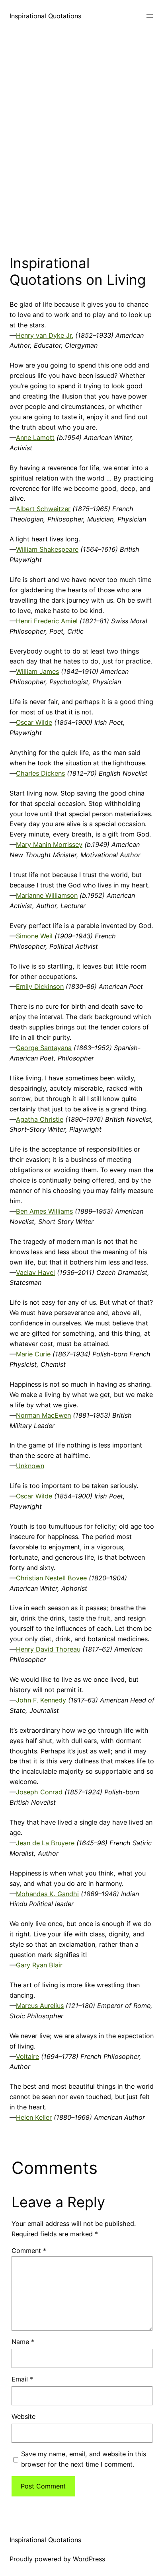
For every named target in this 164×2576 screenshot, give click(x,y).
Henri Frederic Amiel (47, 621)
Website (23, 2416)
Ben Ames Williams (44, 1211)
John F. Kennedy (41, 1700)
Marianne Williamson (47, 895)
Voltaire (27, 2057)
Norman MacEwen (43, 1415)
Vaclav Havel (35, 1272)
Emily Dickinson (40, 986)
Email (22, 2379)
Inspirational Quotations (45, 16)
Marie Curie (33, 1354)
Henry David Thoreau (48, 1649)
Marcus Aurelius (40, 2006)
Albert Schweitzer (43, 509)
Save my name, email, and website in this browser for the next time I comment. (84, 2459)
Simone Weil (34, 936)
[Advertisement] (82, 141)
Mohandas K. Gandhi (47, 1894)
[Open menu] (150, 16)
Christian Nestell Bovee (51, 1578)
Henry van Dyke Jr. (45, 335)
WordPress (89, 2559)
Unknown (30, 1466)
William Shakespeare (47, 549)
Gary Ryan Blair (39, 1965)
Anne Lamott (35, 438)
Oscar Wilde (34, 722)
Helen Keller (34, 2117)
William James (37, 671)
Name (23, 2342)
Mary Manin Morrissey (49, 844)
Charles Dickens (40, 773)
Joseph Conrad (39, 1792)
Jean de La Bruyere (45, 1843)
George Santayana (44, 1048)
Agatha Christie (40, 1119)
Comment (29, 2251)
